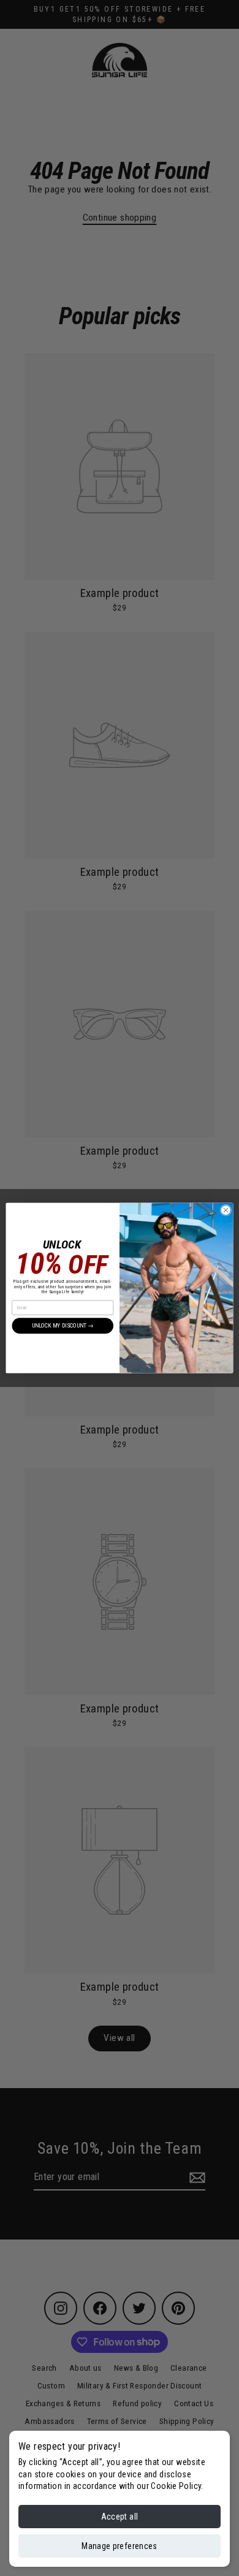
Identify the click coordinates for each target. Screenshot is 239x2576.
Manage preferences (119, 2546)
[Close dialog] (226, 1210)
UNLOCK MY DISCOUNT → (63, 1325)
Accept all (120, 2517)
